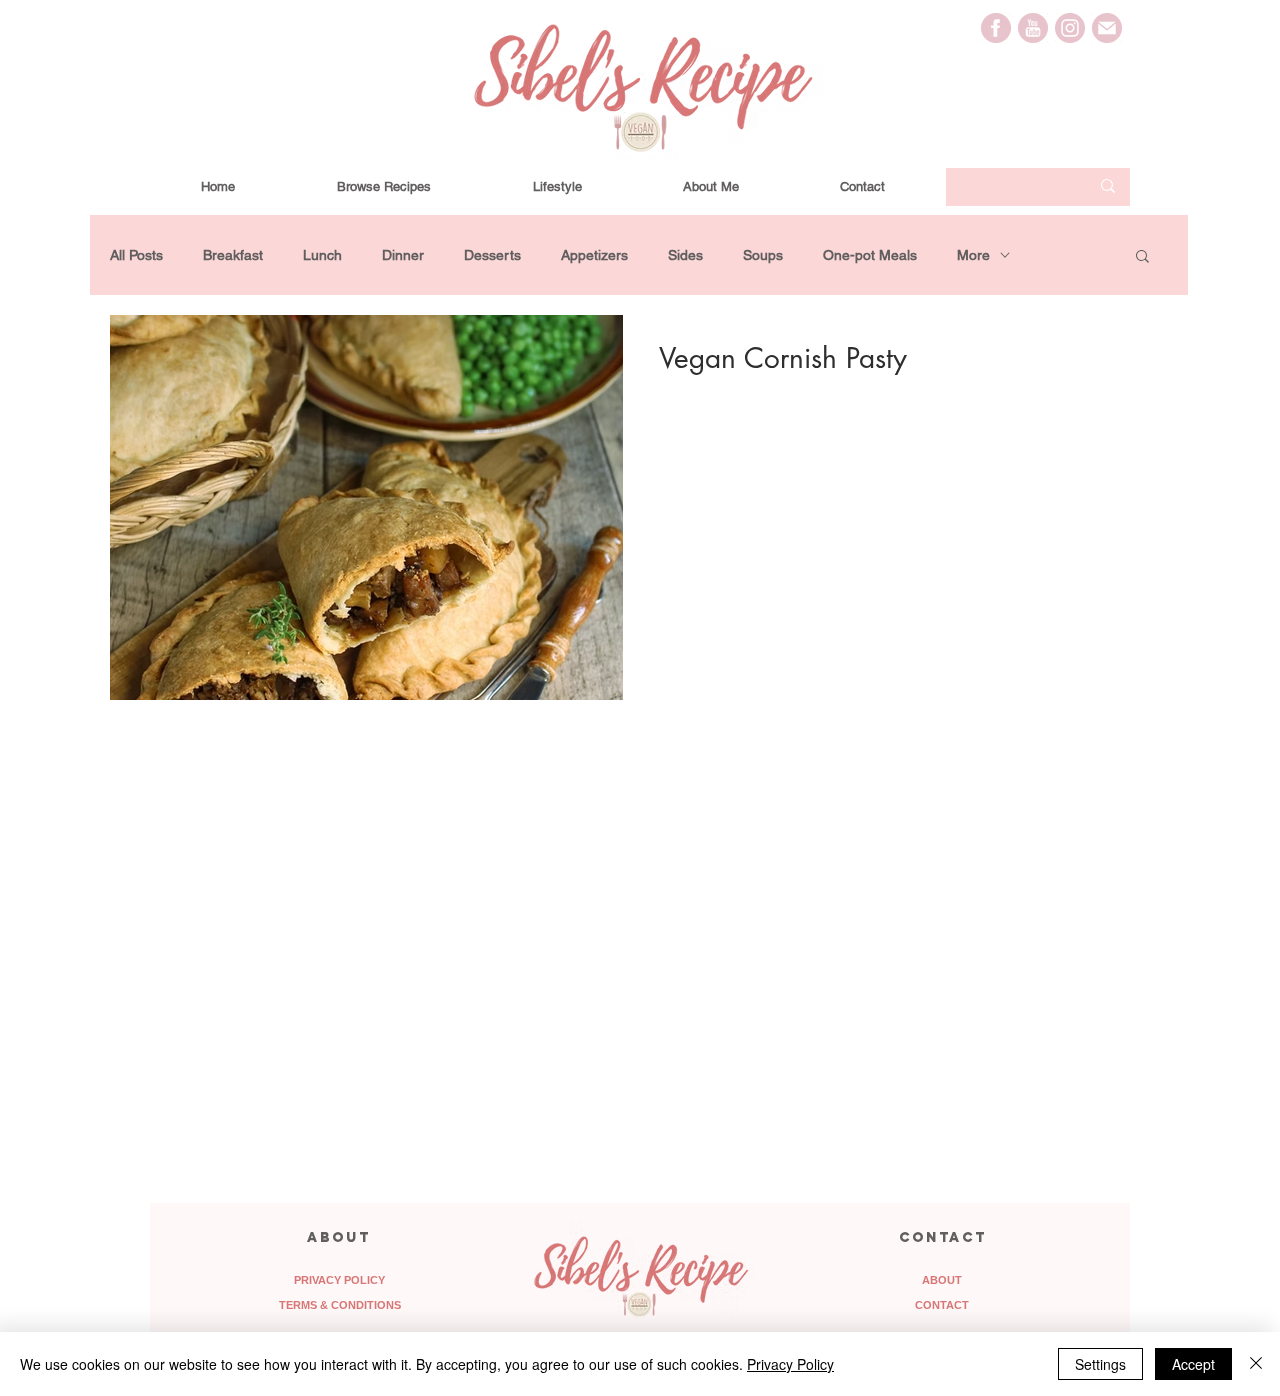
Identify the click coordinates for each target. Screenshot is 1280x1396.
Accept (1193, 1364)
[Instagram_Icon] (1070, 28)
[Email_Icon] (1107, 28)
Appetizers (594, 255)
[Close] (1256, 1364)
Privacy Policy (790, 1364)
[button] (1142, 257)
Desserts (492, 255)
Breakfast (233, 255)
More (973, 255)
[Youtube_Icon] (1033, 28)
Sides (685, 255)
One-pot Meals (870, 255)
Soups (763, 255)
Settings (1100, 1364)
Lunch (322, 255)
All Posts (136, 255)
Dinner (403, 255)
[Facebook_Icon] (996, 28)
